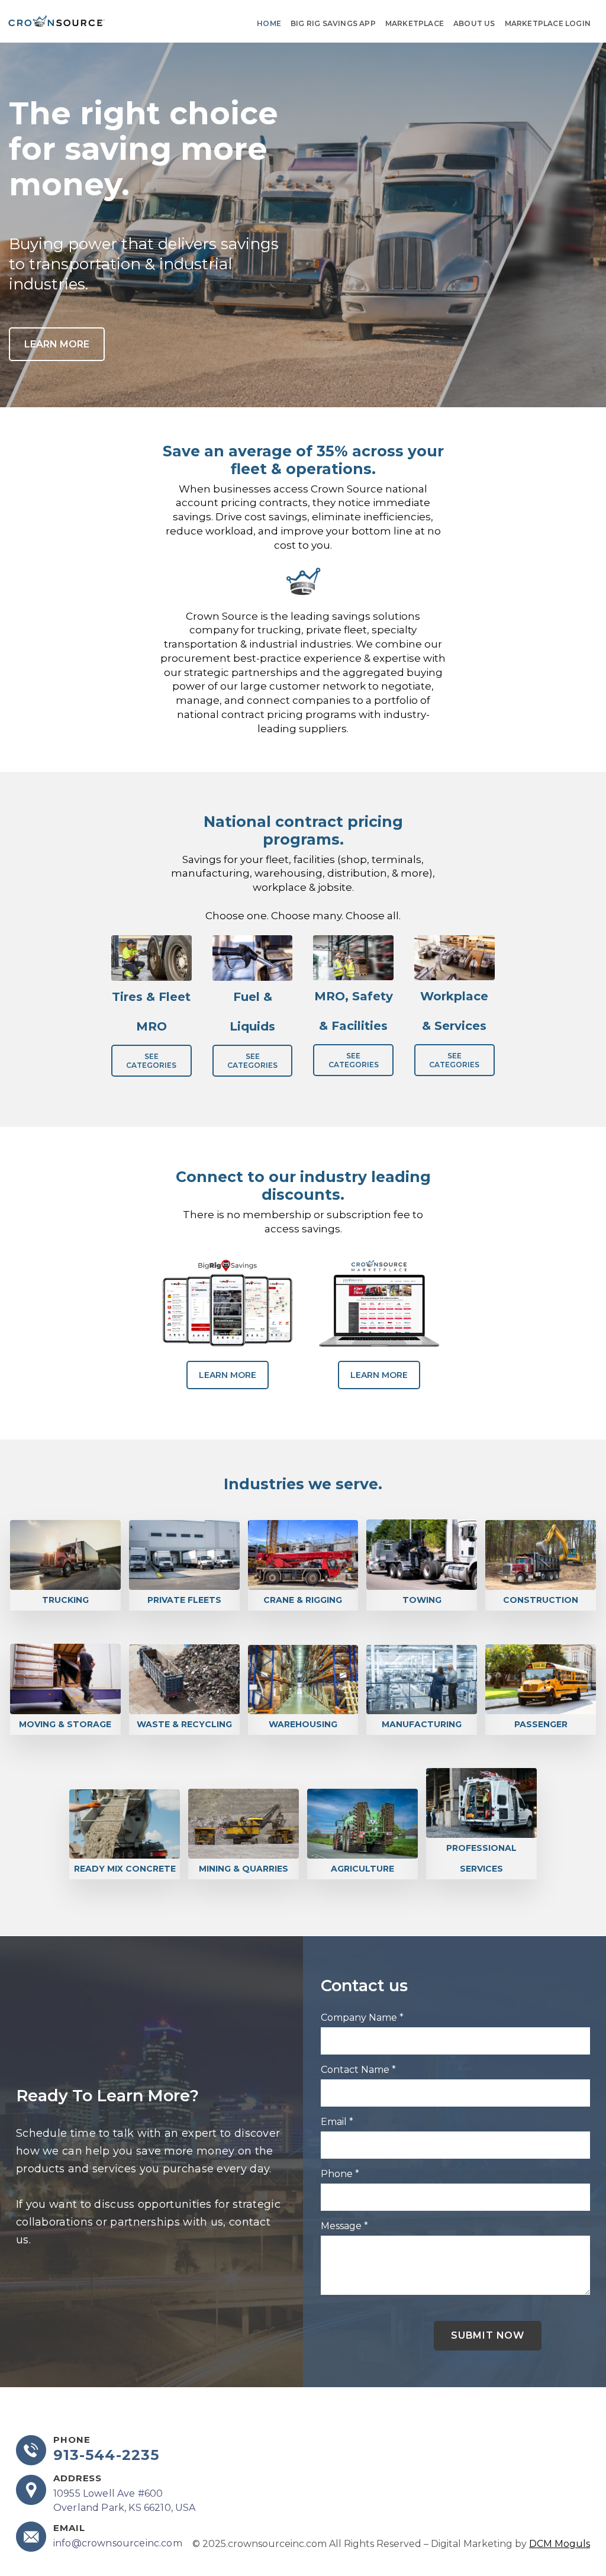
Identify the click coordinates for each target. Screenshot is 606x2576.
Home (269, 23)
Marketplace (415, 23)
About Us (474, 23)
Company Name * (362, 2018)
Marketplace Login (548, 23)
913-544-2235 (106, 2455)
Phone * (340, 2174)
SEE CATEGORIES (151, 1061)
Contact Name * (358, 2070)
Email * (337, 2122)
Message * (344, 2226)
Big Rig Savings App (333, 23)
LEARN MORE (57, 344)
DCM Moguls (560, 2544)
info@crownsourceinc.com (118, 2543)
